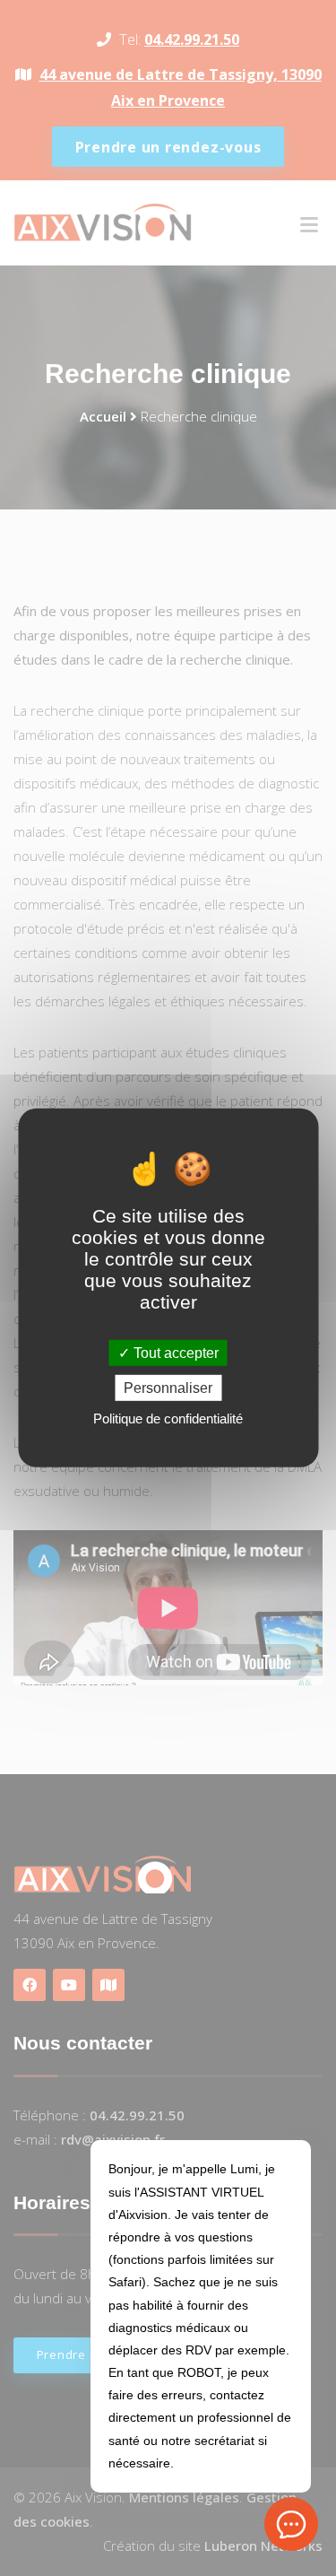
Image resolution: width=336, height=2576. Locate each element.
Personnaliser (168, 1388)
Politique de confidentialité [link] (168, 1419)
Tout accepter (174, 1353)
